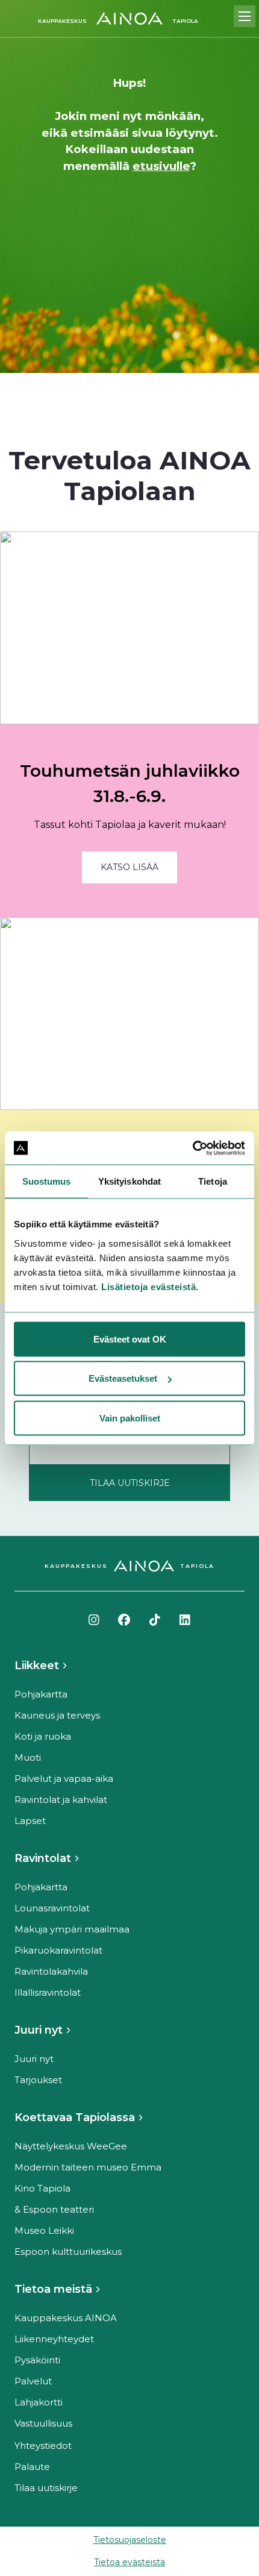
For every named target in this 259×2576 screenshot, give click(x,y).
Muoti (28, 1757)
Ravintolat (43, 1858)
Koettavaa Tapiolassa (75, 2117)
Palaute (32, 2467)
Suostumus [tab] (47, 1181)
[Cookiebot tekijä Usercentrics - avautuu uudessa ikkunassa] (192, 1148)
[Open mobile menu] (245, 16)
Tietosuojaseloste (130, 2540)
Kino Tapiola (42, 2188)
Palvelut (33, 2381)
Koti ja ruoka (43, 1736)
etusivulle (161, 166)
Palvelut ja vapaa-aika (64, 1778)
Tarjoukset (38, 2080)
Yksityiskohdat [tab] (129, 1181)
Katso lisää (129, 867)
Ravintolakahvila (51, 1971)
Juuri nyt (39, 2030)
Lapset (30, 1821)
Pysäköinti (37, 2360)
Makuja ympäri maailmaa (72, 1929)
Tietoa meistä (53, 2289)
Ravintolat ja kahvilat (61, 1800)
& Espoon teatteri (54, 2209)
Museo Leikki (44, 2230)
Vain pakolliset (130, 1418)
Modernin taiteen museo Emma (88, 2167)
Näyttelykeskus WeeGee (71, 2146)
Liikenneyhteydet (54, 2339)
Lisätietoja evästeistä (148, 1286)
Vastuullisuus (43, 2423)
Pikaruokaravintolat (58, 1950)
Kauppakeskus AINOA (66, 2318)
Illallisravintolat (48, 1992)
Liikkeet (37, 1666)
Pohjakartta (41, 1694)
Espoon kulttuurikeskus (68, 2252)
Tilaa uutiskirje (46, 2488)
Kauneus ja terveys (57, 1715)
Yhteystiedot (43, 2446)
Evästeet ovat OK (130, 1339)
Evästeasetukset (123, 1378)
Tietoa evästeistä (129, 2562)
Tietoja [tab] (213, 1181)
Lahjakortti (39, 2402)
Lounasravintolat (52, 1908)
